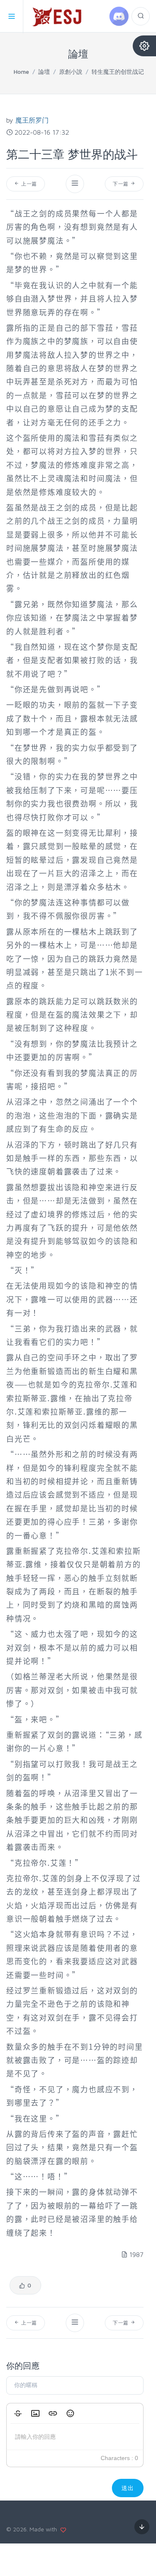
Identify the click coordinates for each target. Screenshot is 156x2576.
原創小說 (71, 72)
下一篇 (121, 184)
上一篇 (28, 184)
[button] (18, 2413)
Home (21, 72)
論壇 (44, 72)
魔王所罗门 (32, 120)
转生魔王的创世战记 (118, 72)
